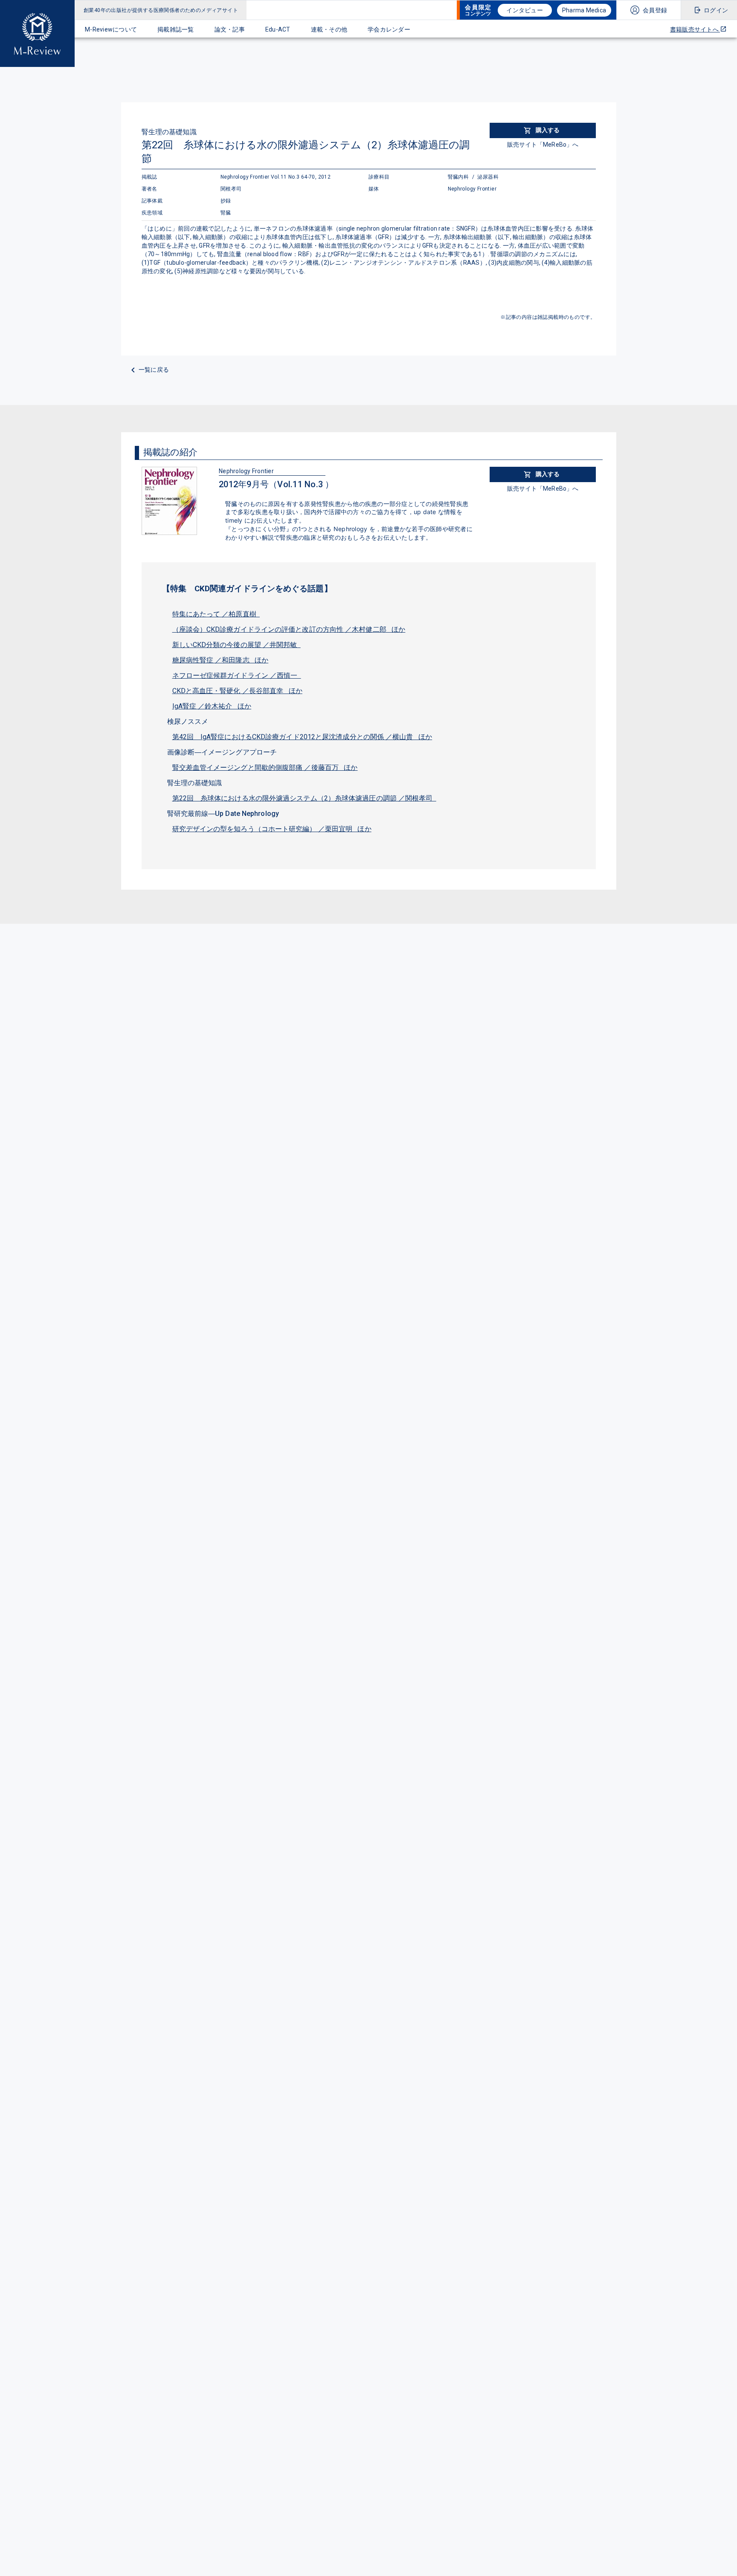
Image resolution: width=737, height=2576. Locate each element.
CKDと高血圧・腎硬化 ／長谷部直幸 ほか (237, 691)
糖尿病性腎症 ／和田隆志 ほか (221, 660)
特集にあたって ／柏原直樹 (216, 614)
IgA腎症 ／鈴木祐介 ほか (212, 706)
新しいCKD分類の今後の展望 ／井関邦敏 (236, 645)
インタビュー (525, 10)
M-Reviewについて (111, 29)
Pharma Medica (584, 10)
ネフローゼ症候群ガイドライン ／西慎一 (237, 675)
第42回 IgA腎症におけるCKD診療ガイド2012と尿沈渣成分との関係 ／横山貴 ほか (302, 737)
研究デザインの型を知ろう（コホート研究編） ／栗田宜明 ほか (272, 829)
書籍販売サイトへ (695, 29)
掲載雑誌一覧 (176, 29)
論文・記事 (230, 29)
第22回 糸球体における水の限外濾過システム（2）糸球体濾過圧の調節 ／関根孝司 (304, 798)
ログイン (716, 10)
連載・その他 (329, 29)
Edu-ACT (278, 29)
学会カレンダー (389, 29)
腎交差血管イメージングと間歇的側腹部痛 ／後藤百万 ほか (265, 768)
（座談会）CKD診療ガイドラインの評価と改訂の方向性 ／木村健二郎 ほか (289, 629)
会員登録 (655, 10)
